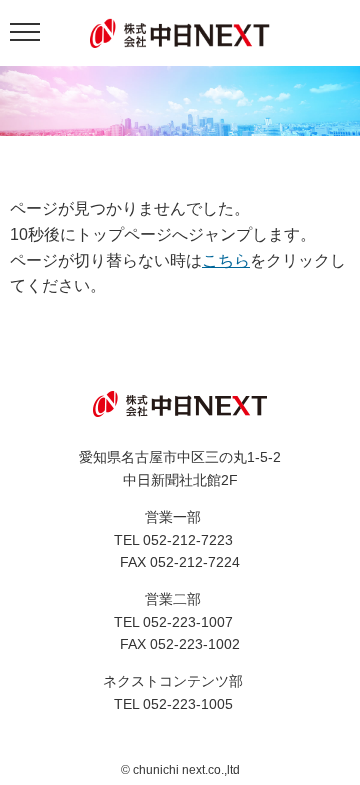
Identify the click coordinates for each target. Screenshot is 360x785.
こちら (226, 260)
